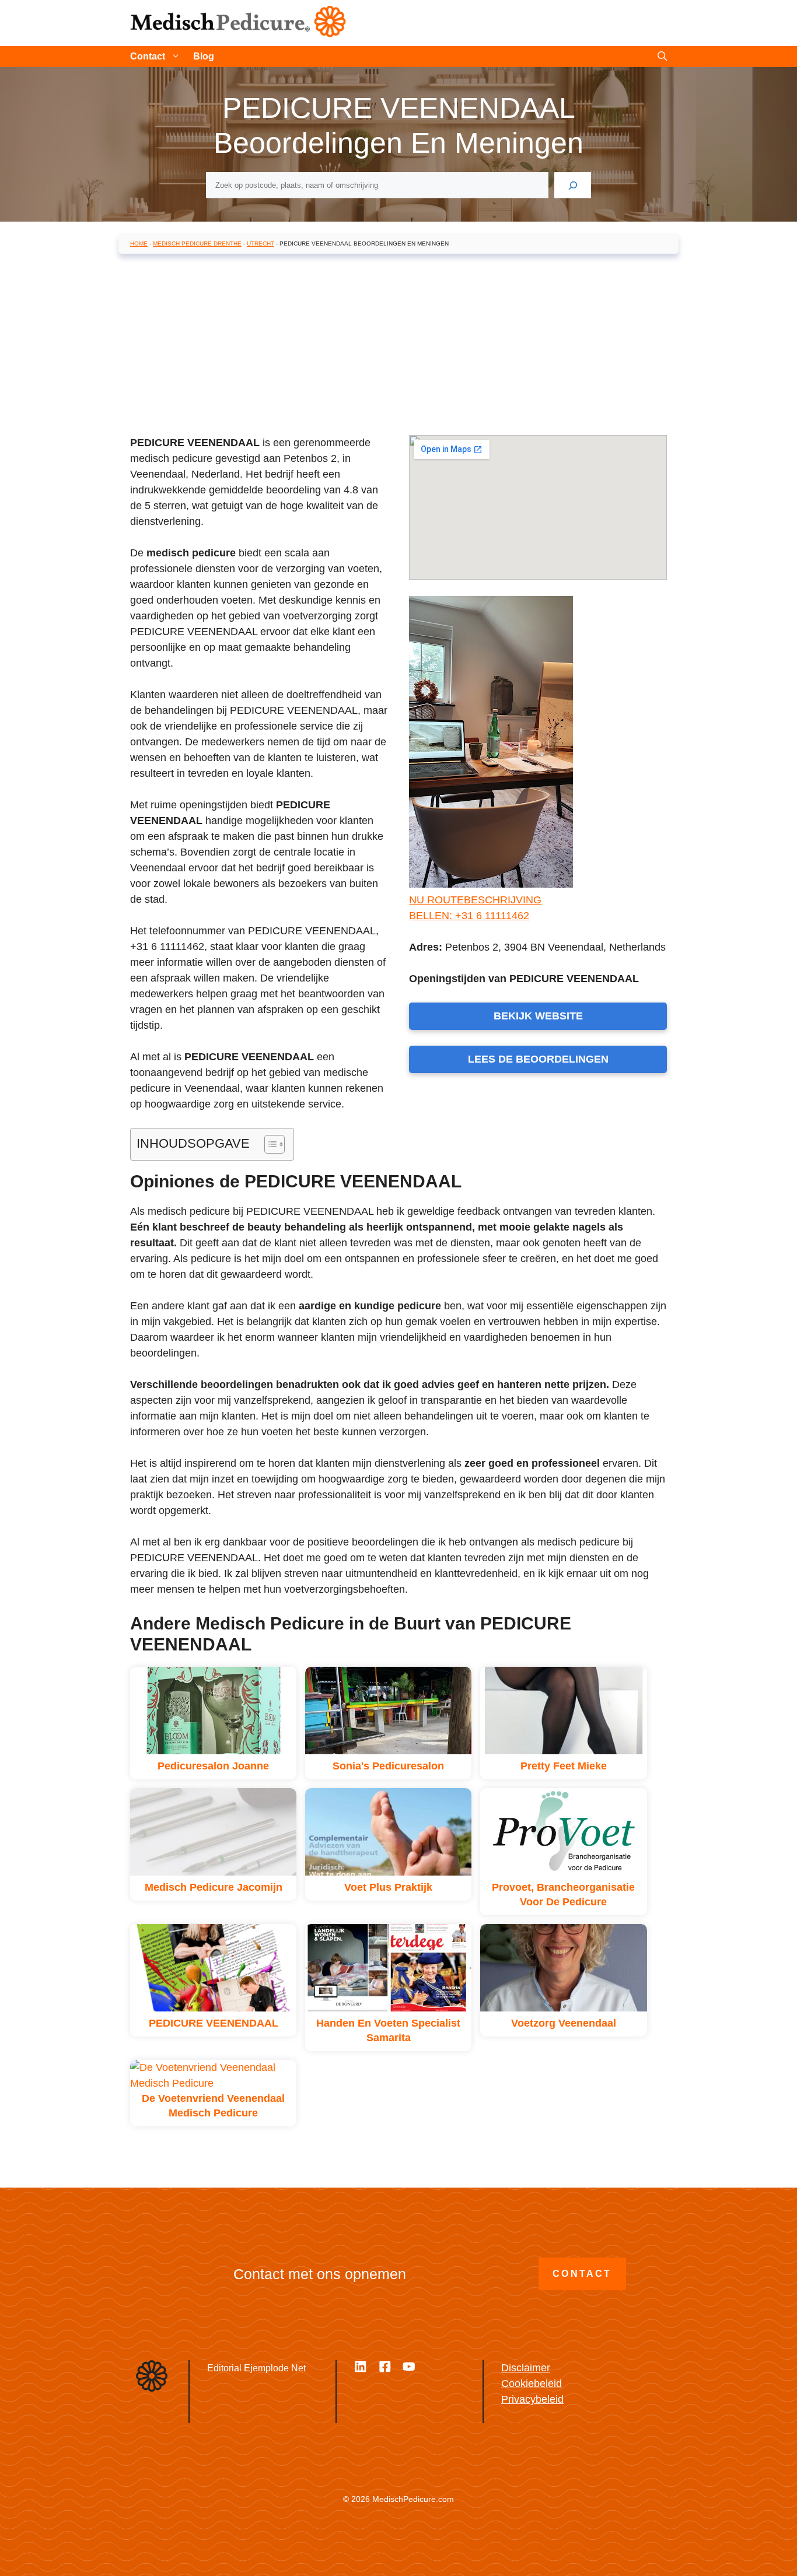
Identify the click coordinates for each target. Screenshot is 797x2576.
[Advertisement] (398, 347)
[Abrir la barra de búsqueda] (662, 57)
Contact (148, 56)
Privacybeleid (532, 2399)
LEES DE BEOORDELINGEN (538, 1059)
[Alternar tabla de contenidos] (269, 1144)
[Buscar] (573, 185)
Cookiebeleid (532, 2384)
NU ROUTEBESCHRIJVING (475, 900)
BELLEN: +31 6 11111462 (469, 916)
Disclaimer (526, 2368)
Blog (204, 56)
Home (139, 243)
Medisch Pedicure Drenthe (197, 243)
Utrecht (261, 243)
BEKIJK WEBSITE (538, 1016)
